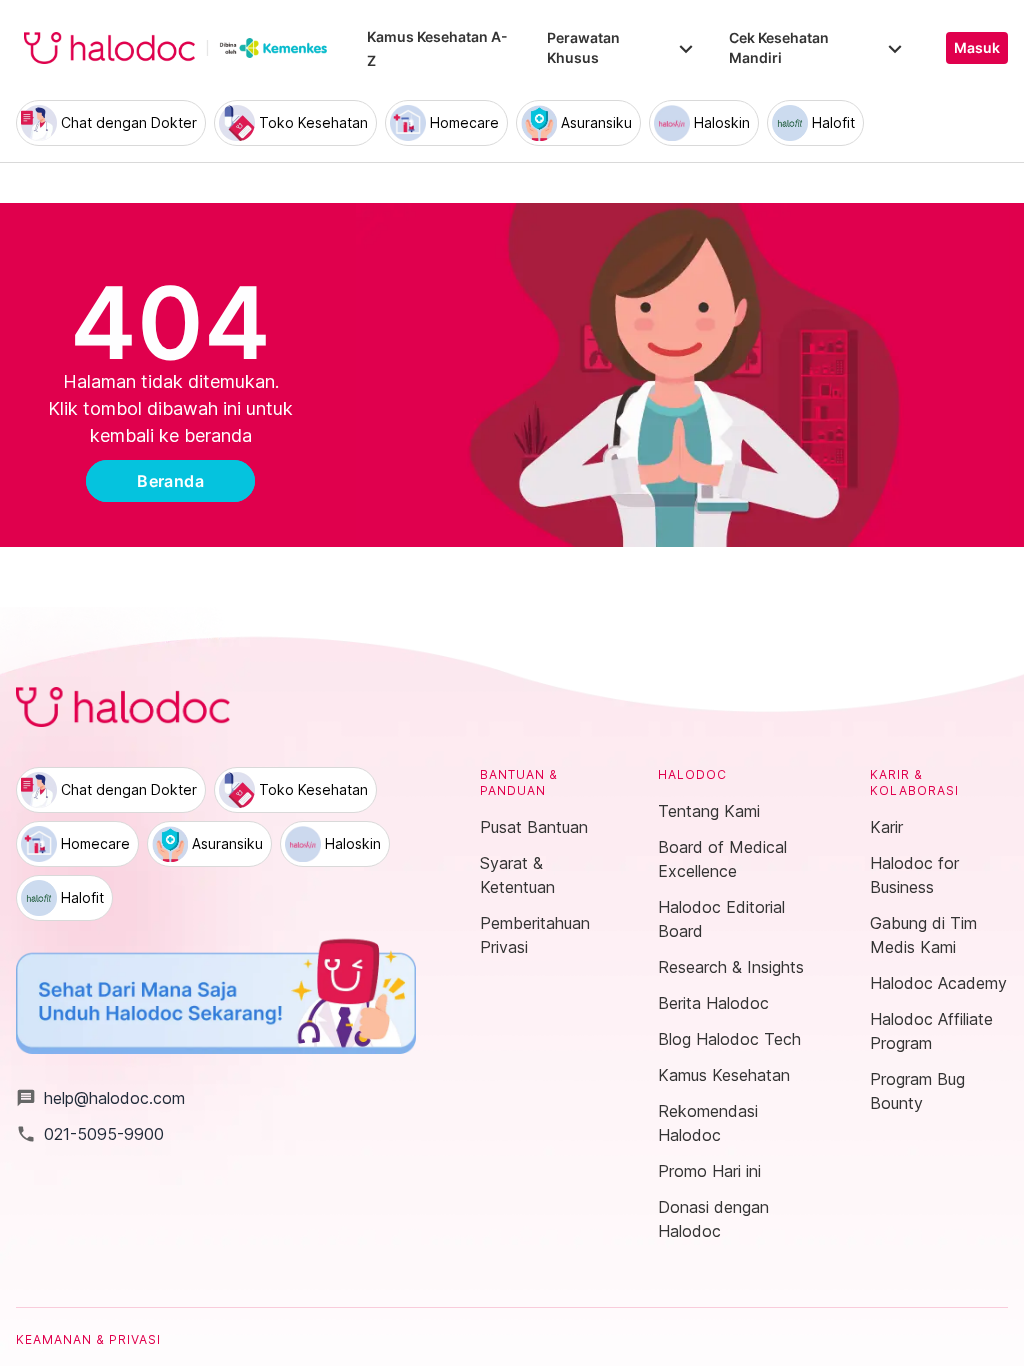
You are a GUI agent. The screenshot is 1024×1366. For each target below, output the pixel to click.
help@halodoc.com (100, 1098)
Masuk (977, 48)
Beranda (170, 481)
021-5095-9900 (90, 1134)
